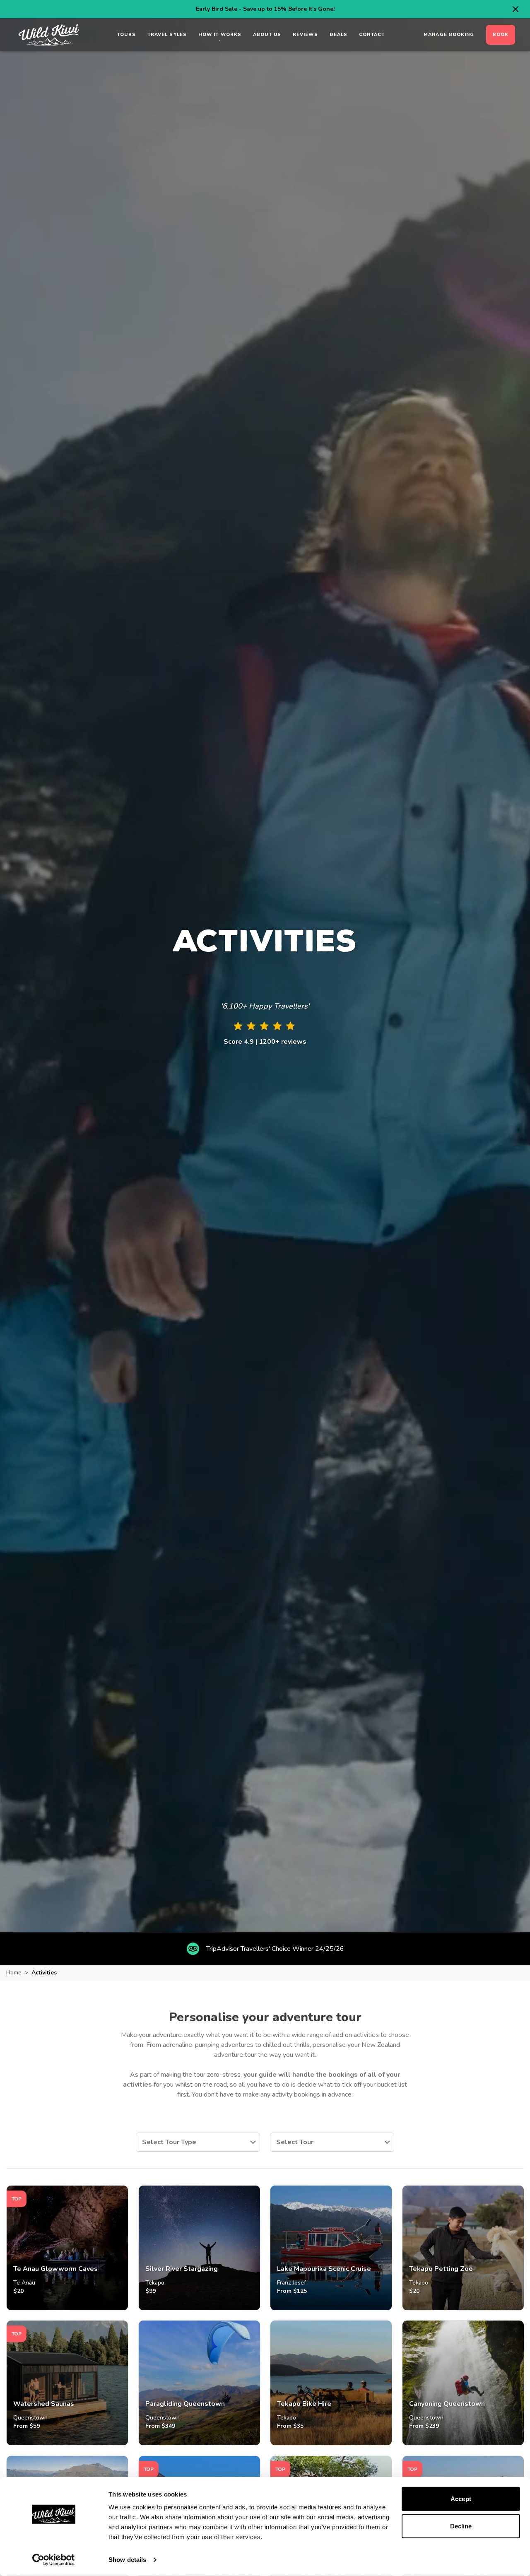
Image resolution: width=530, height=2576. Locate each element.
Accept (461, 2499)
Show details (127, 2560)
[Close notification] (516, 9)
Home (14, 1973)
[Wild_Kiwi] (49, 35)
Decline (461, 2526)
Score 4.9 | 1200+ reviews (265, 1042)
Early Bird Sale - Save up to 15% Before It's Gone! (265, 9)
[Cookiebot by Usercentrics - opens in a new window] (54, 2560)
